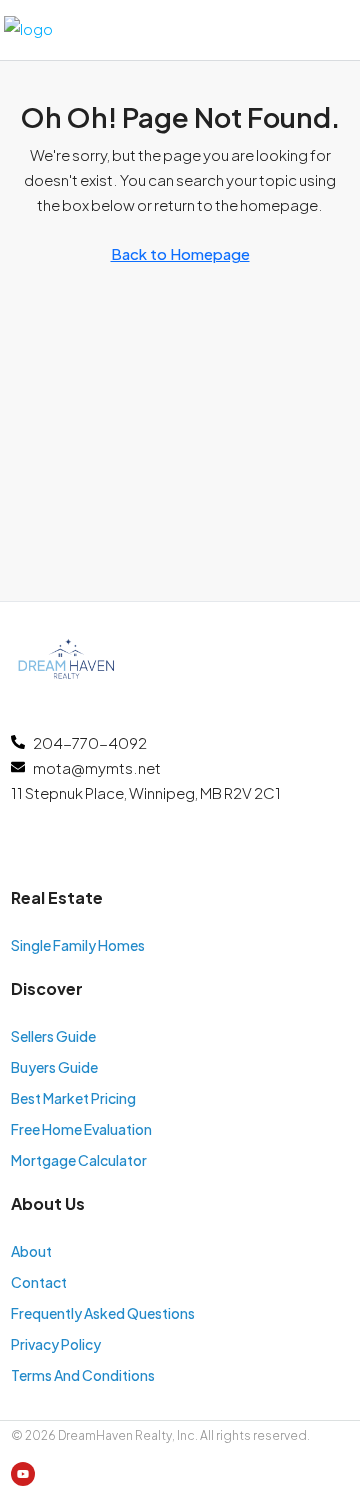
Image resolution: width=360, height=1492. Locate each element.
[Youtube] (23, 1474)
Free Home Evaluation (81, 1129)
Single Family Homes (78, 945)
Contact (39, 1282)
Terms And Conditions (83, 1375)
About (31, 1251)
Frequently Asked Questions (103, 1313)
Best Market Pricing (73, 1098)
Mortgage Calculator (79, 1160)
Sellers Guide (53, 1036)
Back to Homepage (180, 253)
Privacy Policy (56, 1344)
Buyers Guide (54, 1067)
